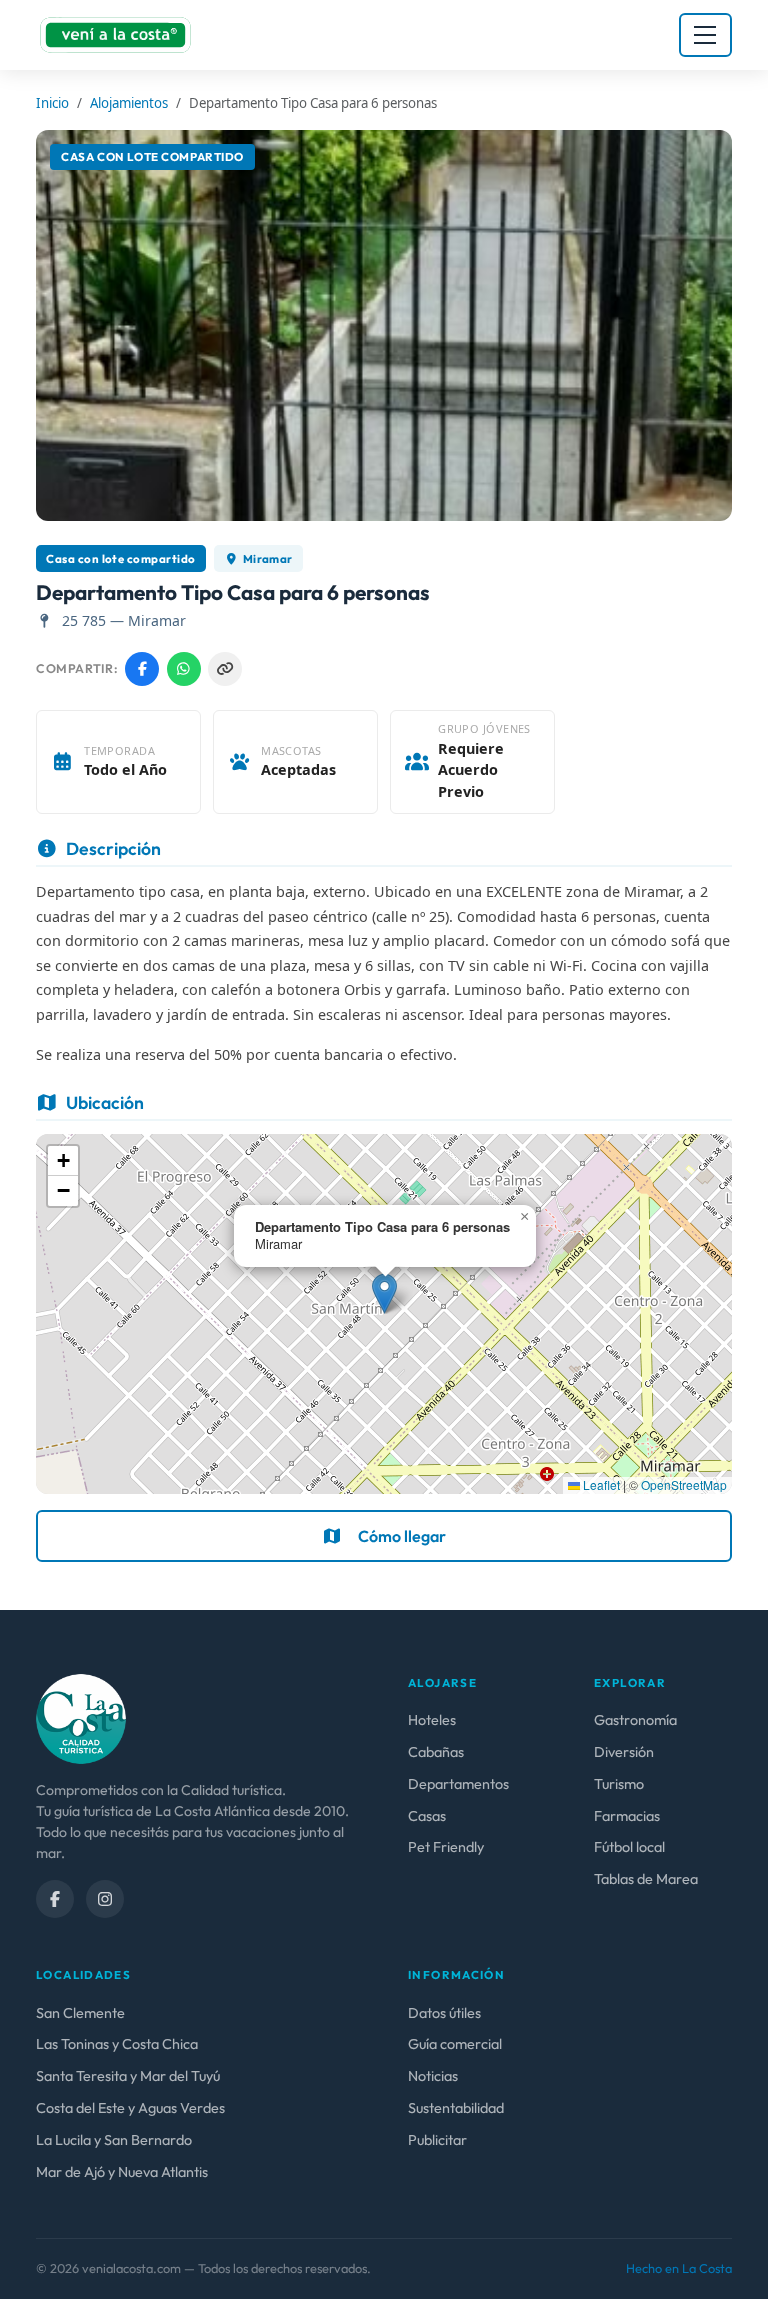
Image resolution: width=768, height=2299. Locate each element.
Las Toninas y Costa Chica (117, 2044)
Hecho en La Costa (679, 2268)
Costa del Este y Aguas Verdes (130, 2108)
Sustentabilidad (456, 2108)
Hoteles (432, 1720)
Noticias (433, 2076)
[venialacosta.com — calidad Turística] (81, 1717)
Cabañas (436, 1752)
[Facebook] (55, 1899)
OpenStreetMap (684, 1484)
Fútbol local (629, 1847)
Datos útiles (444, 2013)
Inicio (52, 103)
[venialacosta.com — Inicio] (115, 35)
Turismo (619, 1784)
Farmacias (627, 1816)
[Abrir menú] (705, 35)
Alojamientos (129, 103)
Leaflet (600, 1484)
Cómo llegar (402, 1536)
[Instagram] (105, 1899)
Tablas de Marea (646, 1879)
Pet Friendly (446, 1847)
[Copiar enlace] (225, 669)
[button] (384, 1293)
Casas (427, 1816)
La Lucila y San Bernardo (114, 2140)
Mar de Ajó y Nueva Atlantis (122, 2172)
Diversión (624, 1752)
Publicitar (437, 2140)
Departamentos (458, 1784)
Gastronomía (635, 1720)
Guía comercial (455, 2044)
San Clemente (80, 2013)
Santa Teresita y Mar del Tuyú (128, 2076)
